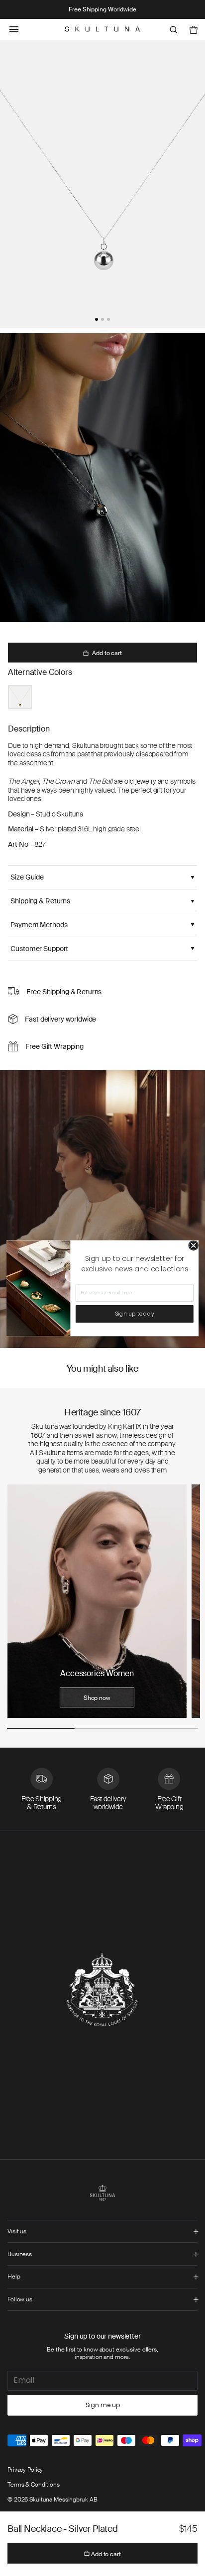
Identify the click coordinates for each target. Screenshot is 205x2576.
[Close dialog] (194, 1245)
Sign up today (135, 1314)
